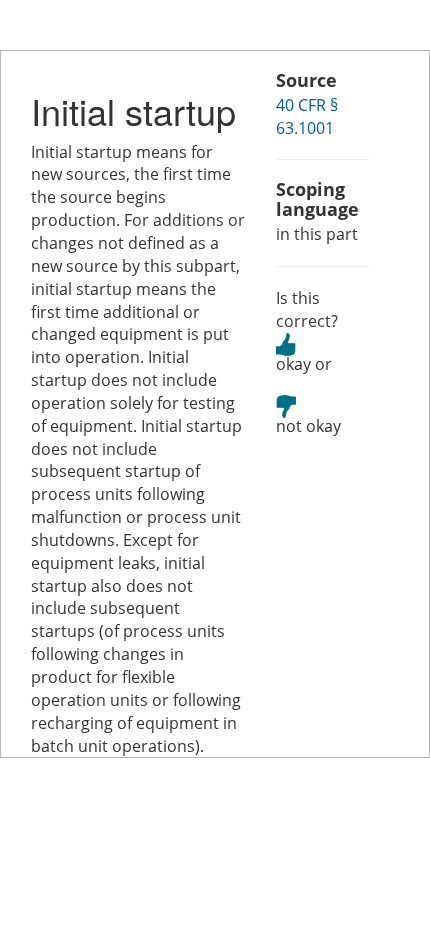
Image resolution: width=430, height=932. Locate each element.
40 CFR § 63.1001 (307, 116)
